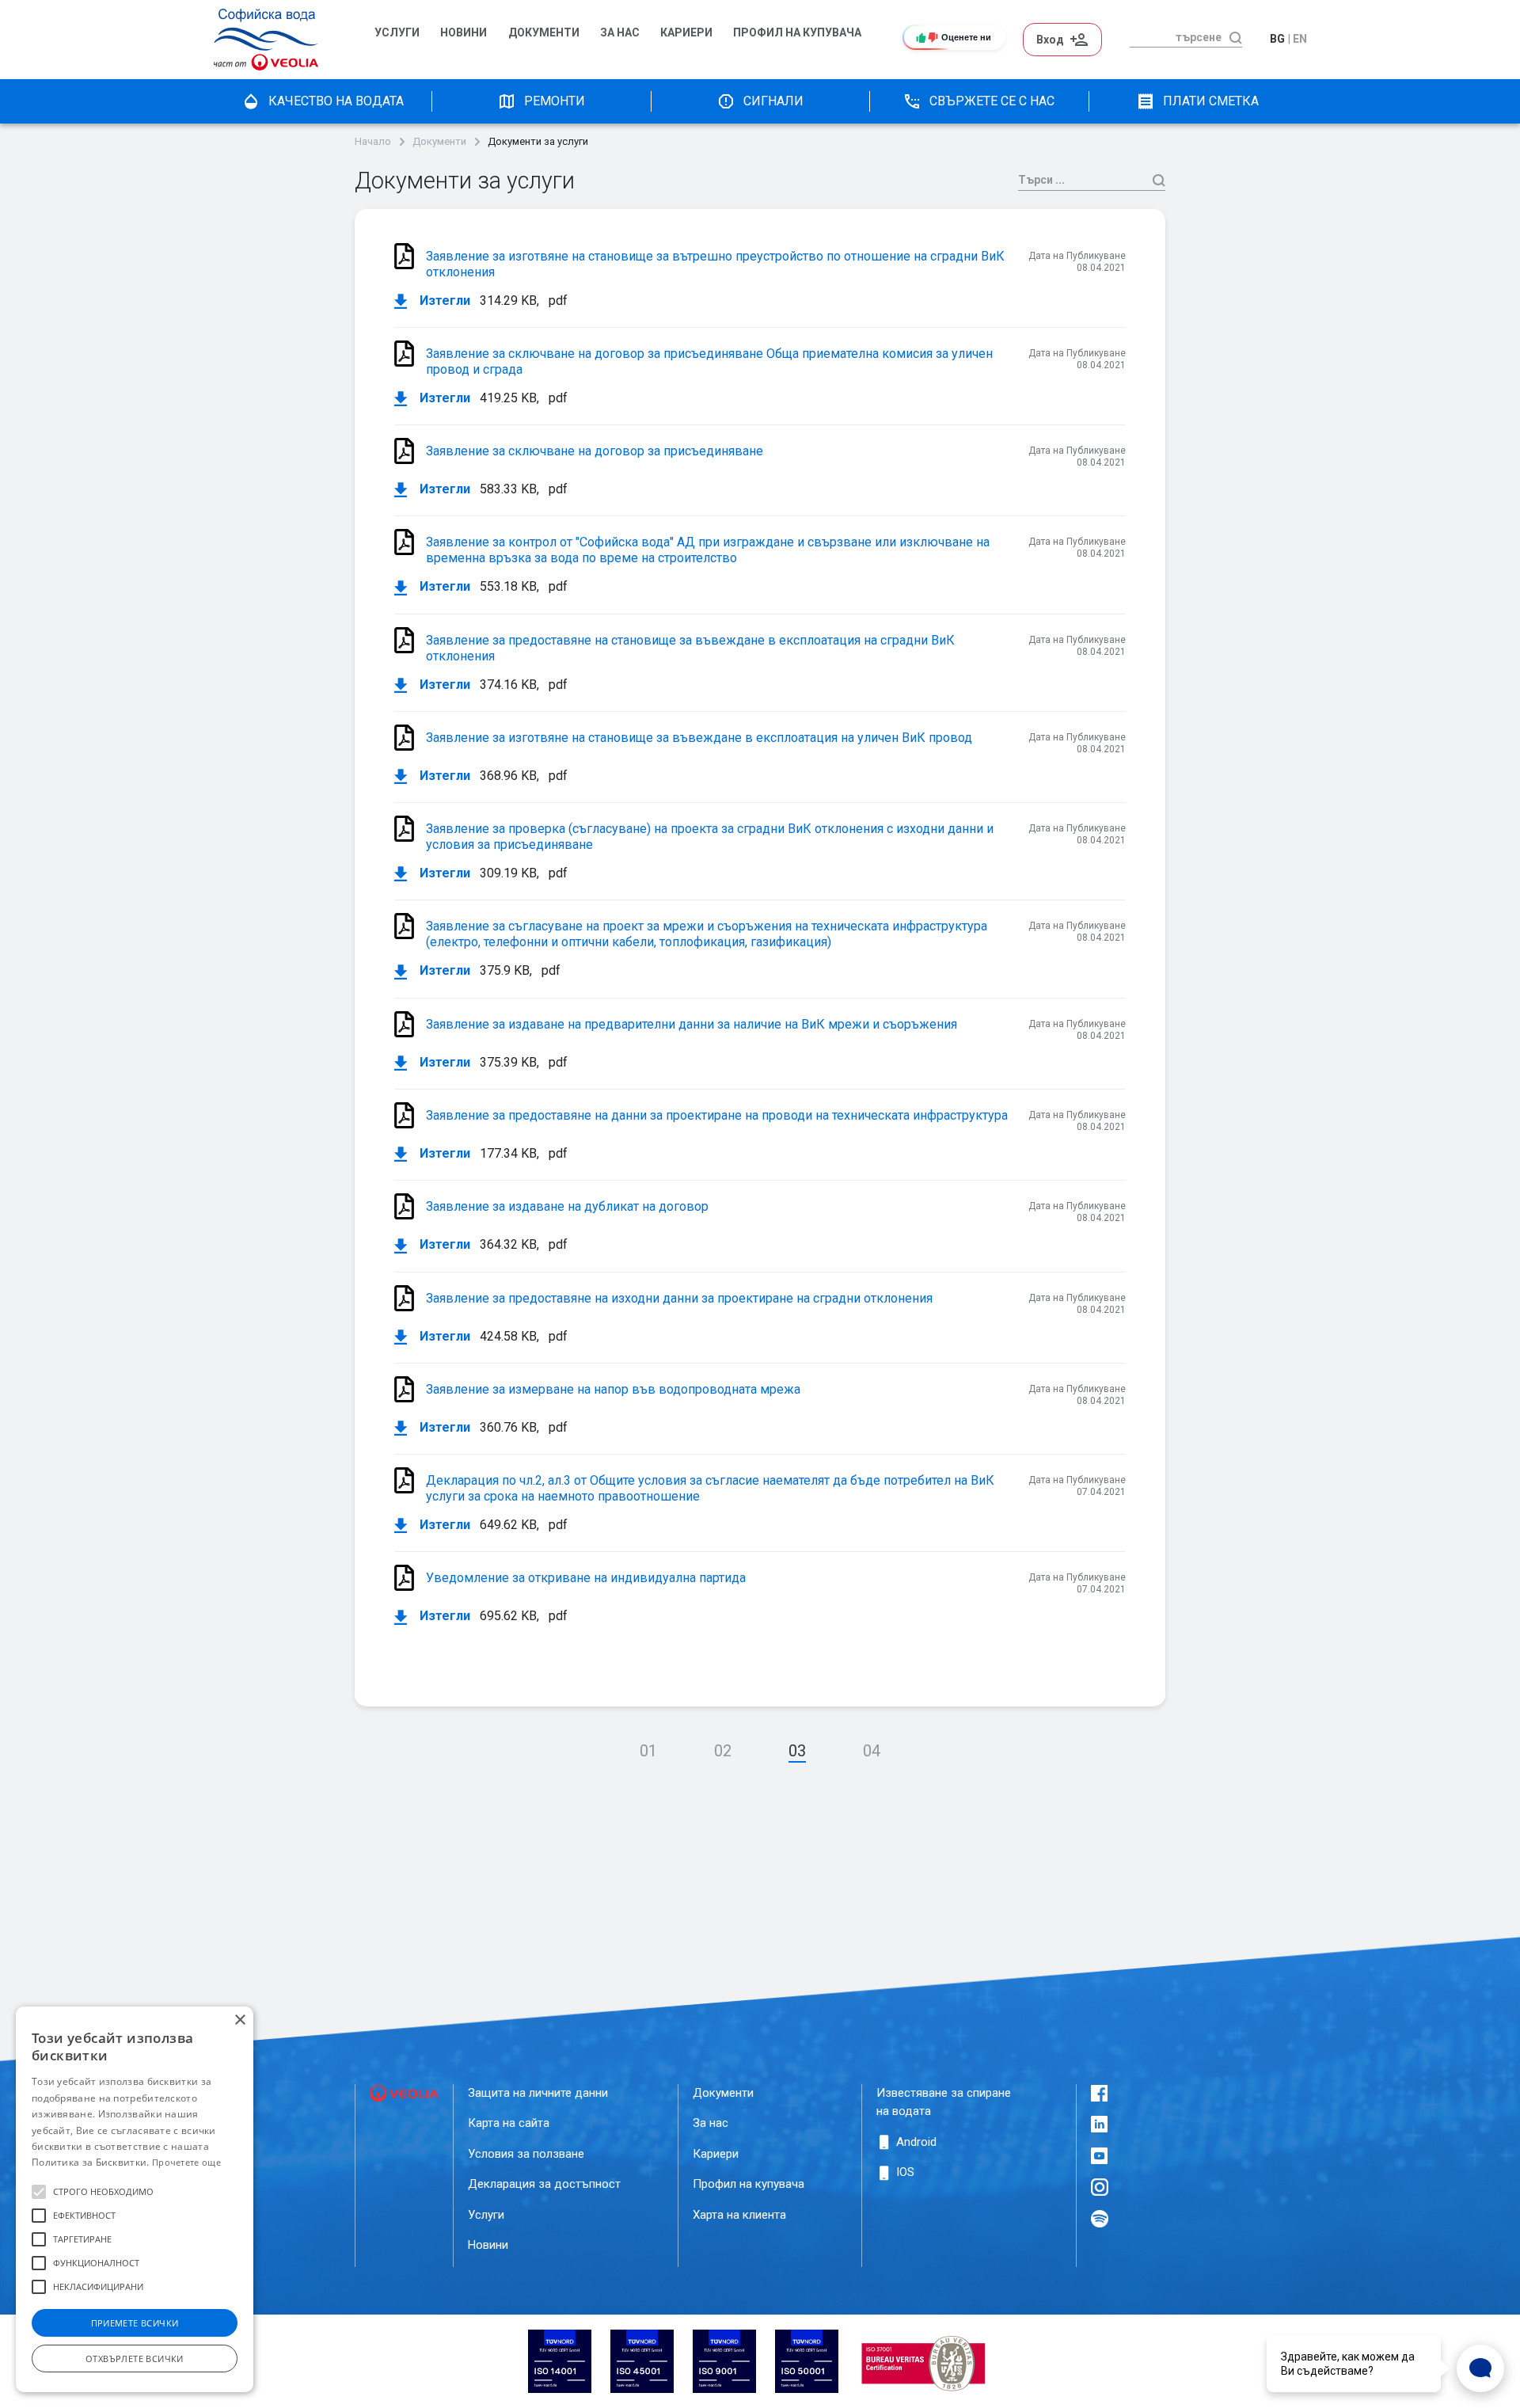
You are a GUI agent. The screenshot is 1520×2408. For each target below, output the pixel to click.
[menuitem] (399, 40)
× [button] (239, 2020)
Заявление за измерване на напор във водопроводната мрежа (613, 1389)
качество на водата (336, 101)
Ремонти (555, 101)
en (1300, 39)
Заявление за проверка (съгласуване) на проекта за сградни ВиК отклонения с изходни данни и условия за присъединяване (710, 837)
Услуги (397, 33)
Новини (464, 33)
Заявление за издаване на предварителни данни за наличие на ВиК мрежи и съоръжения (692, 1024)
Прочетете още (186, 2162)
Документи (544, 33)
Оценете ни (966, 37)
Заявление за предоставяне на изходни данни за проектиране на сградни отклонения (679, 1298)
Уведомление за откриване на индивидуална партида (586, 1578)
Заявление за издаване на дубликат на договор (567, 1206)
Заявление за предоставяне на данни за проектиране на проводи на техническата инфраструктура (717, 1115)
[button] (39, 2192)
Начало (373, 142)
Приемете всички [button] (135, 2323)
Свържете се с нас (992, 101)
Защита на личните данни (538, 2093)
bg (1277, 39)
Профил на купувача (749, 2184)
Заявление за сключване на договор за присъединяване (595, 451)
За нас (620, 33)
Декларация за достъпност (544, 2184)
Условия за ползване (526, 2154)
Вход (1050, 40)
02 (723, 1751)
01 (648, 1751)
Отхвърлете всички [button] (135, 2359)
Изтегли (443, 301)
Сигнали (773, 101)
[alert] (135, 2199)
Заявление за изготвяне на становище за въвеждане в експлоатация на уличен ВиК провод (699, 738)
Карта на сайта (509, 2123)
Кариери (686, 33)
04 (872, 1751)
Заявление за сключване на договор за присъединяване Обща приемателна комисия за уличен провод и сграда (709, 361)
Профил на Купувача (797, 33)
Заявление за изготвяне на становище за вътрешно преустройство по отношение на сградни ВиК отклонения (715, 264)
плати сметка (1211, 101)
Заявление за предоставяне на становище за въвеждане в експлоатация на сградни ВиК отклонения (690, 648)
